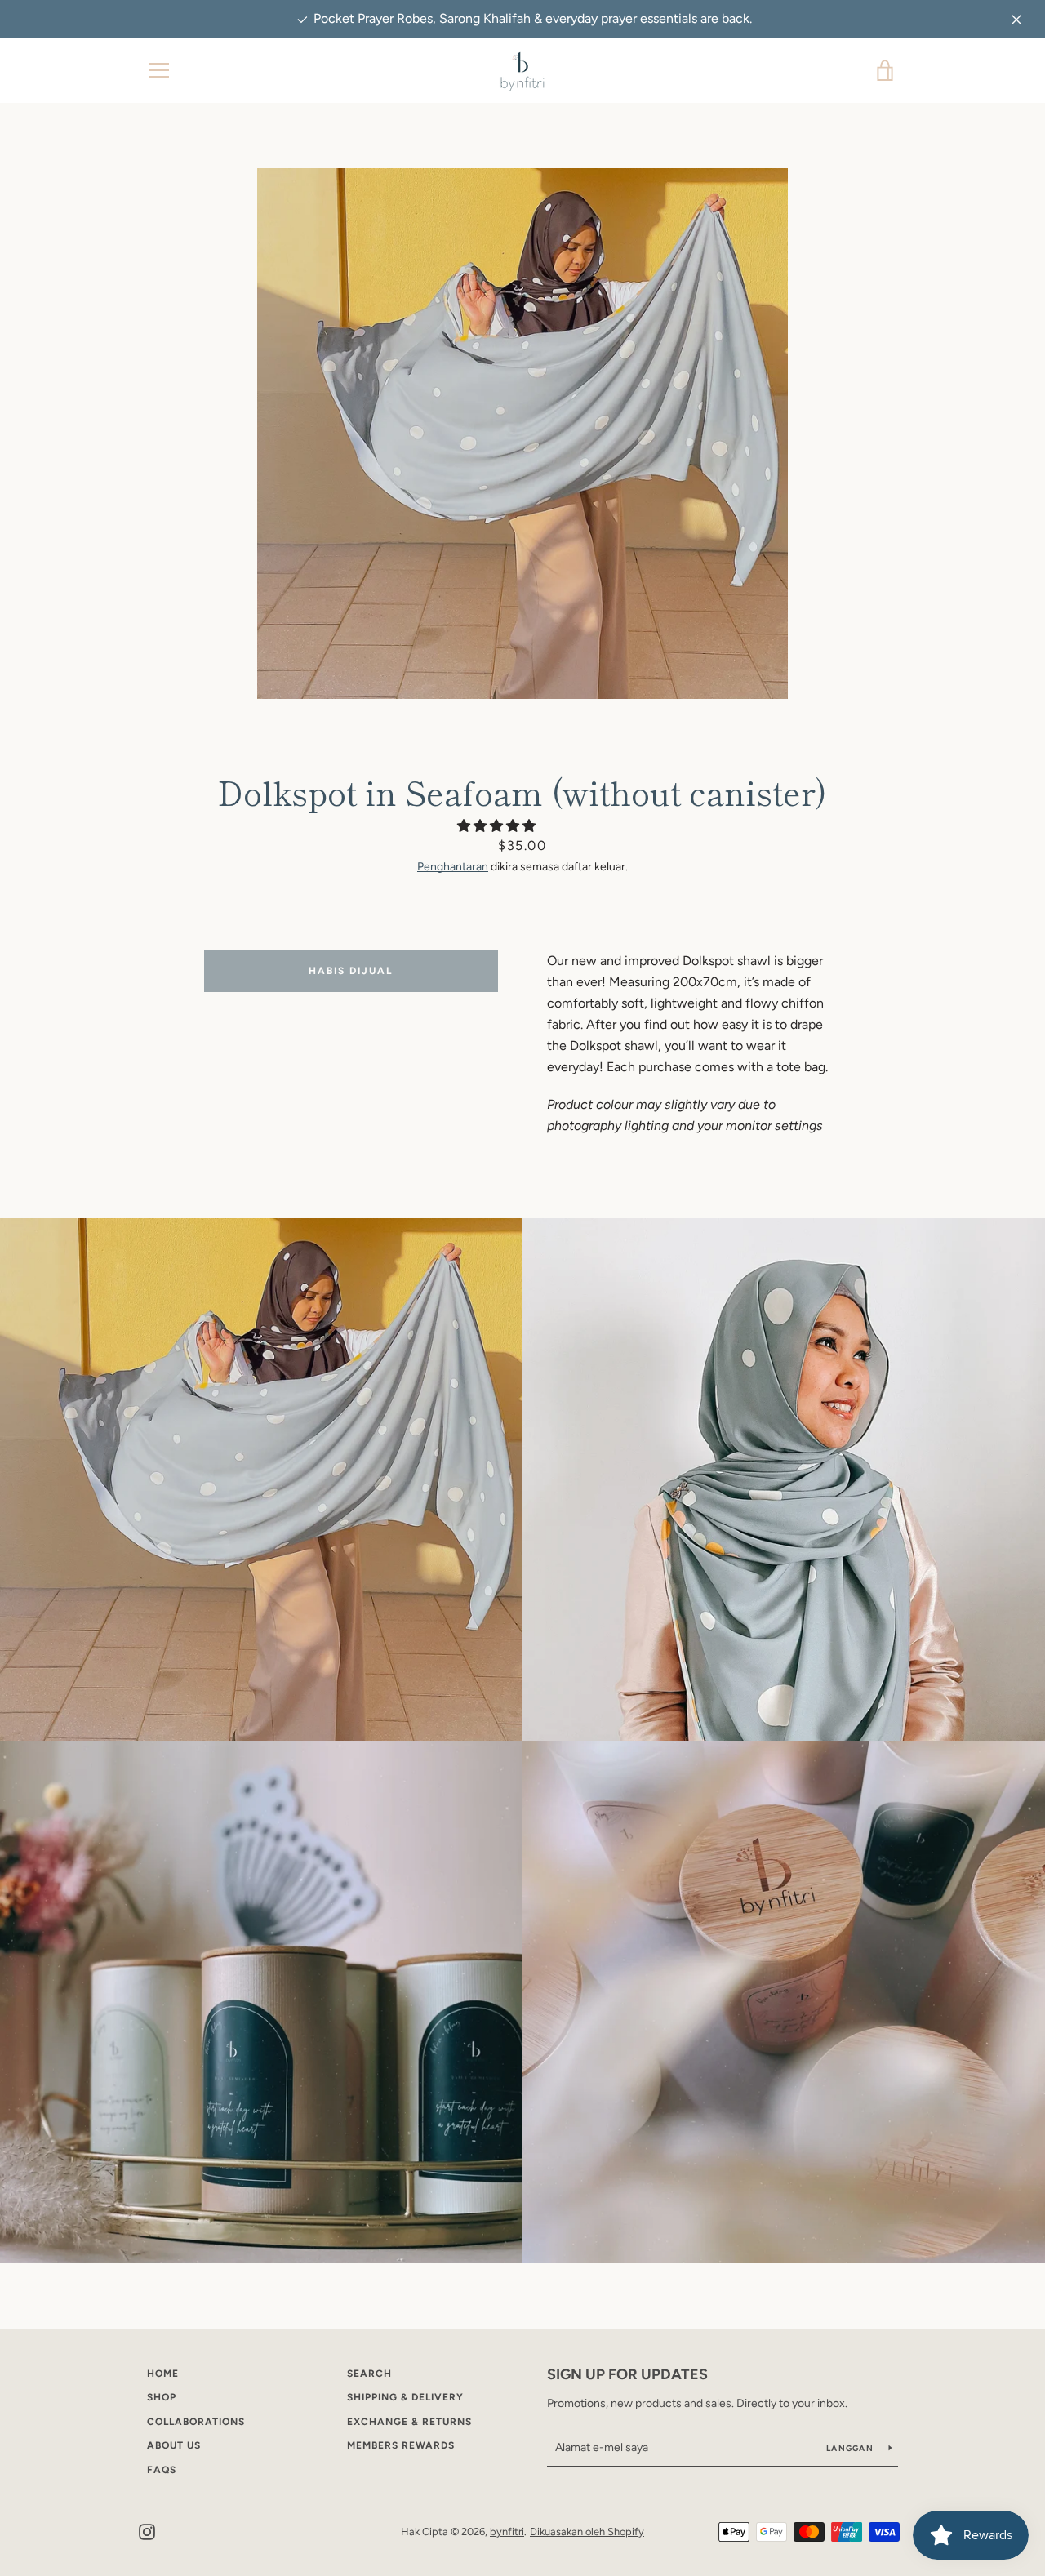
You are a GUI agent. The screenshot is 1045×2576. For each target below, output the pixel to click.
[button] (498, 826)
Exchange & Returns (409, 2422)
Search (369, 2374)
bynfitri (507, 2532)
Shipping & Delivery (405, 2397)
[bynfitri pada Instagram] (147, 2531)
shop (162, 2397)
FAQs (162, 2470)
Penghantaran (453, 867)
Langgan (851, 2448)
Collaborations (196, 2422)
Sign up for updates (627, 2374)
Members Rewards (401, 2445)
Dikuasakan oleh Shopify (587, 2532)
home (163, 2374)
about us (174, 2445)
